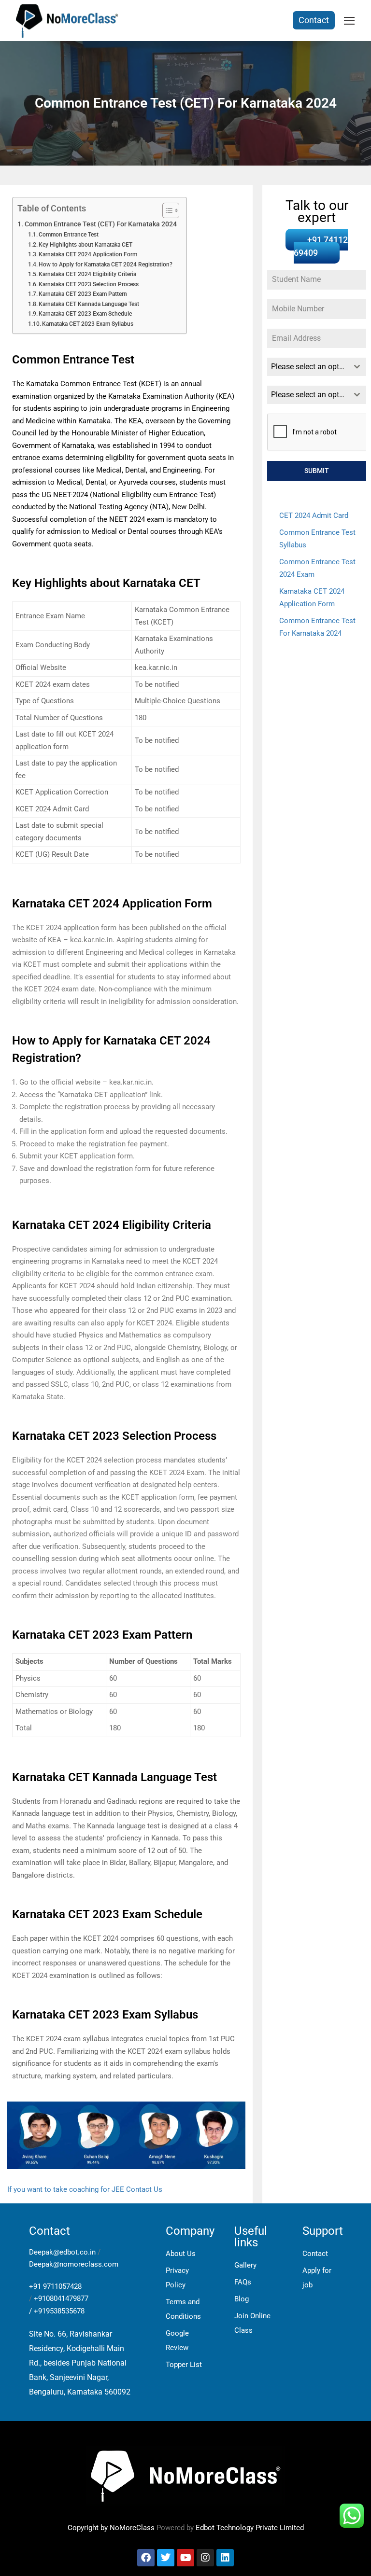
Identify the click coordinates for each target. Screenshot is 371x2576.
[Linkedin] (225, 2558)
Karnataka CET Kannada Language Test (89, 304)
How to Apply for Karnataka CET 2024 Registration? (106, 265)
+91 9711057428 (55, 2286)
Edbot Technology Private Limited (250, 2528)
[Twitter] (166, 2558)
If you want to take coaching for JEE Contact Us (85, 2189)
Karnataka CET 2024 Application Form (88, 254)
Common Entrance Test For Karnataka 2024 (317, 627)
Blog (242, 2299)
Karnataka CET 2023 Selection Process (89, 284)
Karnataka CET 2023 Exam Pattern (83, 294)
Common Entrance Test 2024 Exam (317, 568)
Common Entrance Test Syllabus (317, 539)
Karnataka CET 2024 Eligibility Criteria (87, 274)
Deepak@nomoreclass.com (74, 2264)
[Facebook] (146, 2558)
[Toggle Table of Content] (166, 210)
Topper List (184, 2365)
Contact (314, 20)
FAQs (243, 2282)
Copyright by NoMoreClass (111, 2528)
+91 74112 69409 (321, 246)
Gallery (245, 2265)
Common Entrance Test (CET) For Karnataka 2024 (101, 224)
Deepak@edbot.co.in (62, 2252)
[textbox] (307, 367)
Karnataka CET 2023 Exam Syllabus (88, 324)
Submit (317, 471)
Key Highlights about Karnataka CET (86, 245)
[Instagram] (205, 2558)
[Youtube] (185, 2558)
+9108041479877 (61, 2298)
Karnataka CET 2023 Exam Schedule (85, 314)
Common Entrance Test (69, 235)
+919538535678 (59, 2311)
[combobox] (317, 367)
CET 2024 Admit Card (314, 515)
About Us (181, 2254)
